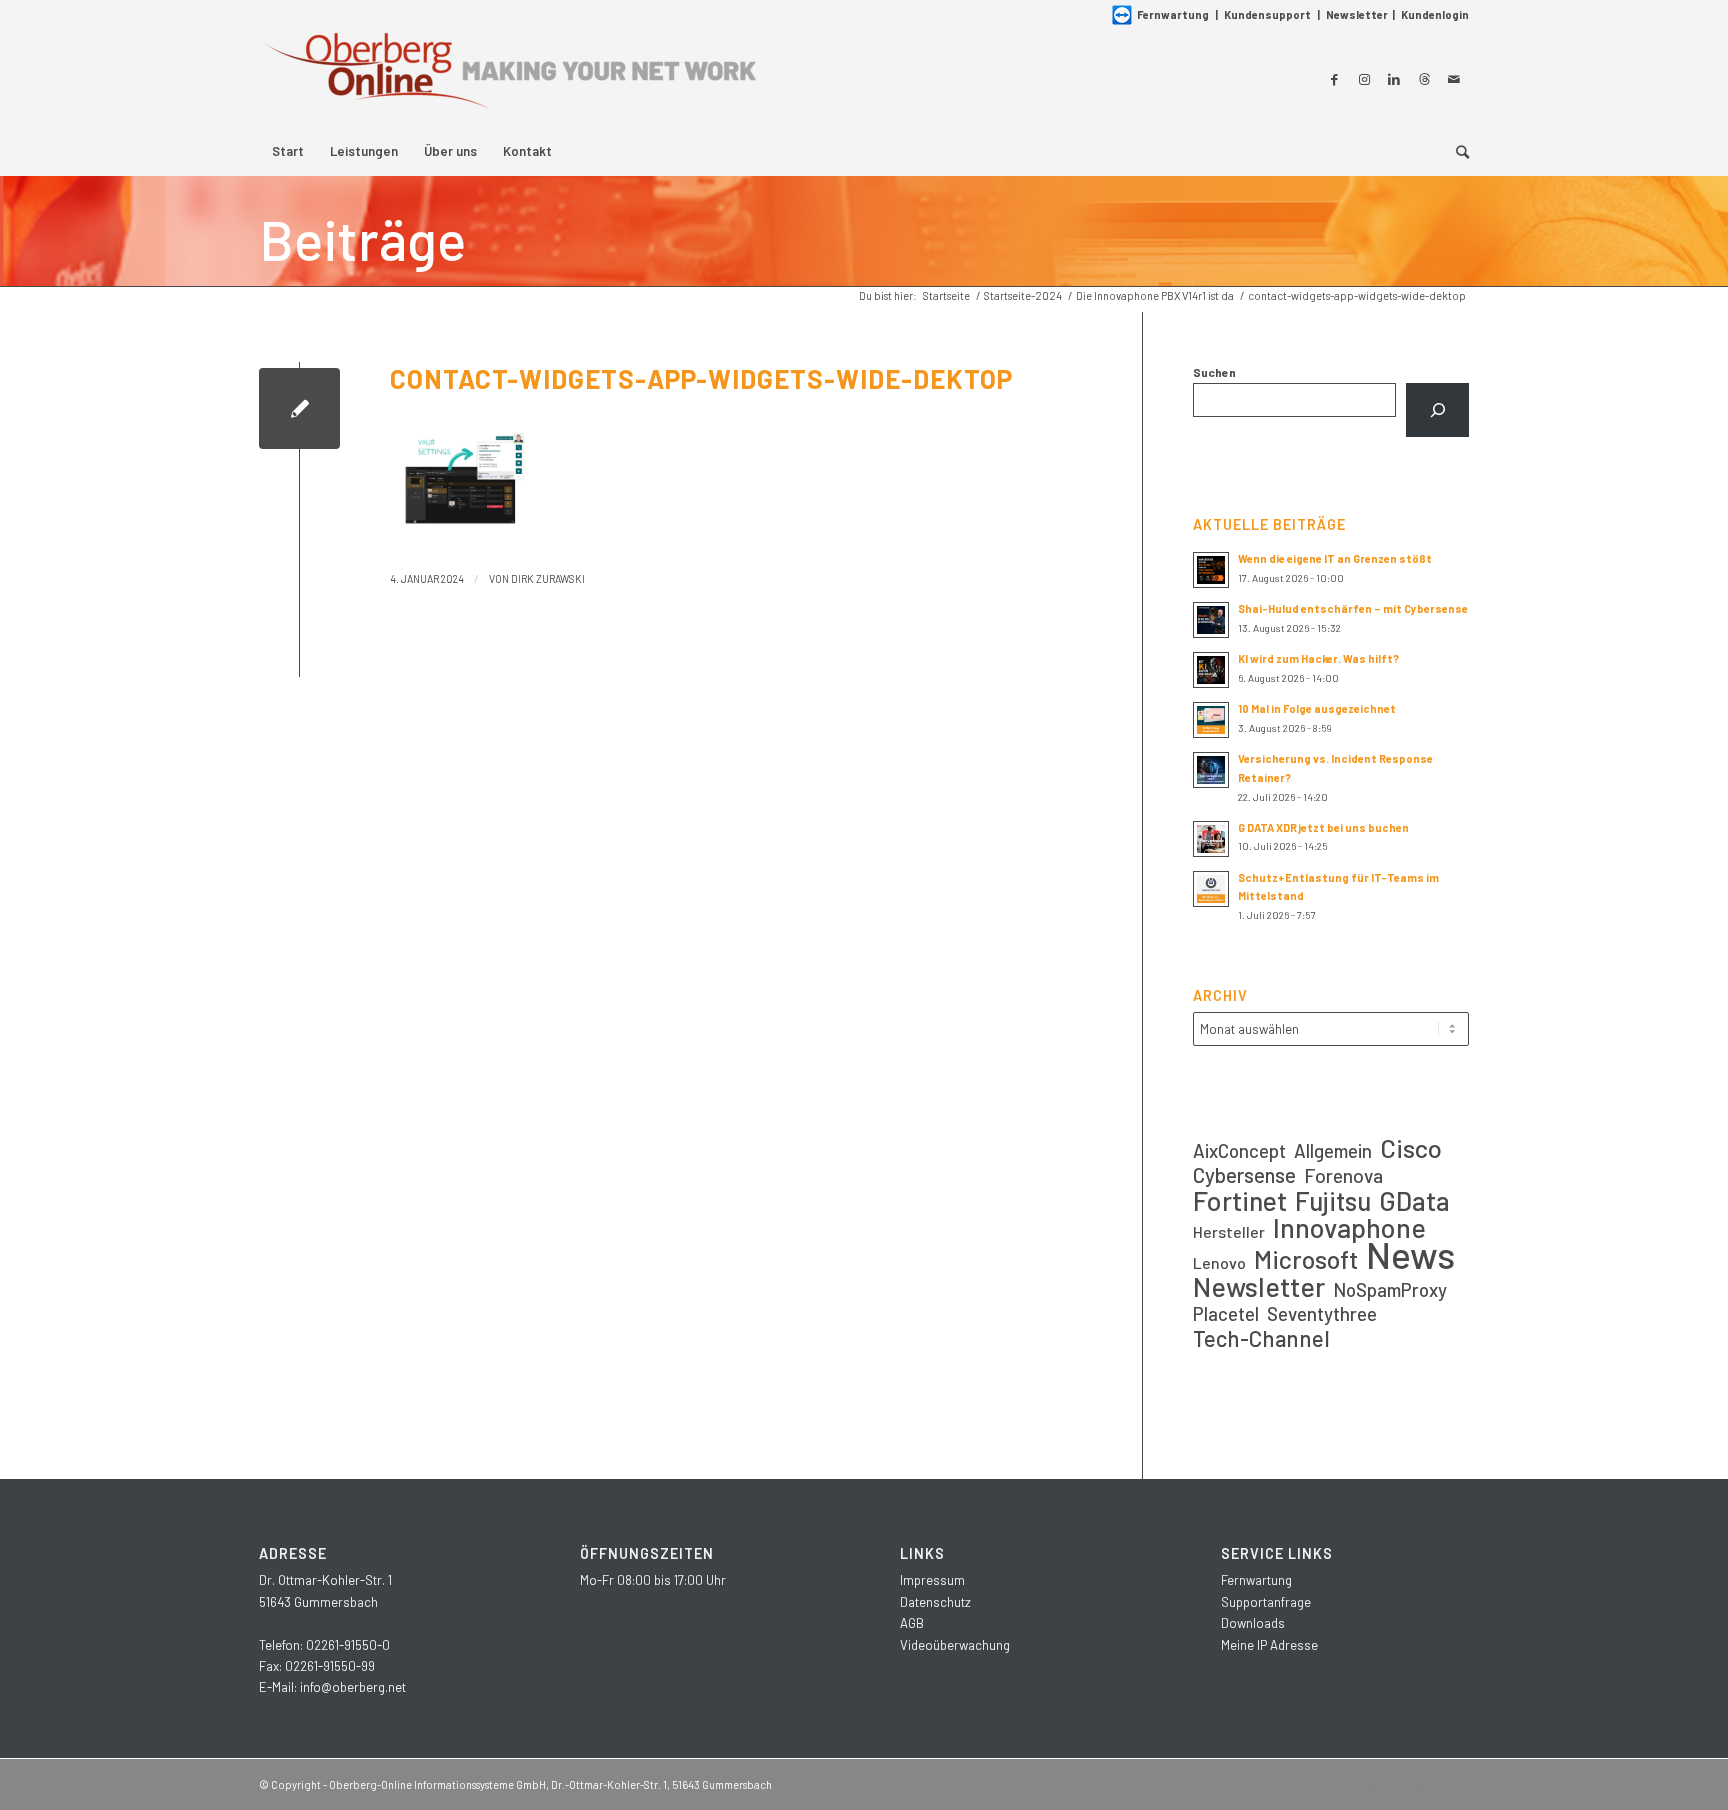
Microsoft (1306, 1259)
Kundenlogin (1435, 14)
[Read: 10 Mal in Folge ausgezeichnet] (1211, 720)
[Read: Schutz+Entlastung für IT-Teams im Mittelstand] (1211, 889)
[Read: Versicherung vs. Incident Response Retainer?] (1211, 770)
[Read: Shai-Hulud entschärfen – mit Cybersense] (1211, 620)
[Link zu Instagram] (1364, 79)
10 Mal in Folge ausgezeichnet (1317, 708)
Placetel (1226, 1313)
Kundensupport (1267, 14)
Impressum (932, 1580)
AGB (912, 1623)
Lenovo (1219, 1262)
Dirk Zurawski (548, 578)
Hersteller (1229, 1231)
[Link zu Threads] (1424, 79)
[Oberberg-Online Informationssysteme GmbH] (509, 78)
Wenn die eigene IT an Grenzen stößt (1335, 558)
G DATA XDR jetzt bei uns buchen (1323, 827)
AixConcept (1239, 1150)
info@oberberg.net (353, 1687)
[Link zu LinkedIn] (1394, 79)
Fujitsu (1333, 1200)
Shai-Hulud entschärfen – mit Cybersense (1353, 608)
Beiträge (362, 239)
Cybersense (1244, 1174)
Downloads (1253, 1623)
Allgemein (1333, 1150)
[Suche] (1456, 151)
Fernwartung (1173, 14)
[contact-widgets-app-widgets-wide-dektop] (299, 408)
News (1410, 1254)
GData (1414, 1200)
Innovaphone (1349, 1227)
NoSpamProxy (1390, 1289)
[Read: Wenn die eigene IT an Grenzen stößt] (1211, 570)
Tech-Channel (1261, 1338)
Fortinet (1240, 1200)
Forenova (1343, 1175)
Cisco (1411, 1147)
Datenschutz (935, 1602)
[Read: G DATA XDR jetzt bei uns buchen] (1211, 839)
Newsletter (1357, 14)
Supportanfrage (1266, 1602)
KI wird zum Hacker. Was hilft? (1318, 658)
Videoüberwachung (955, 1645)
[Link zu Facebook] (1334, 79)
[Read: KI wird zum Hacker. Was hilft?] (1211, 670)
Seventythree (1322, 1313)
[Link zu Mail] (1454, 79)
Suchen (1214, 372)
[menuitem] (288, 151)
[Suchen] (1437, 410)
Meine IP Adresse (1269, 1645)
